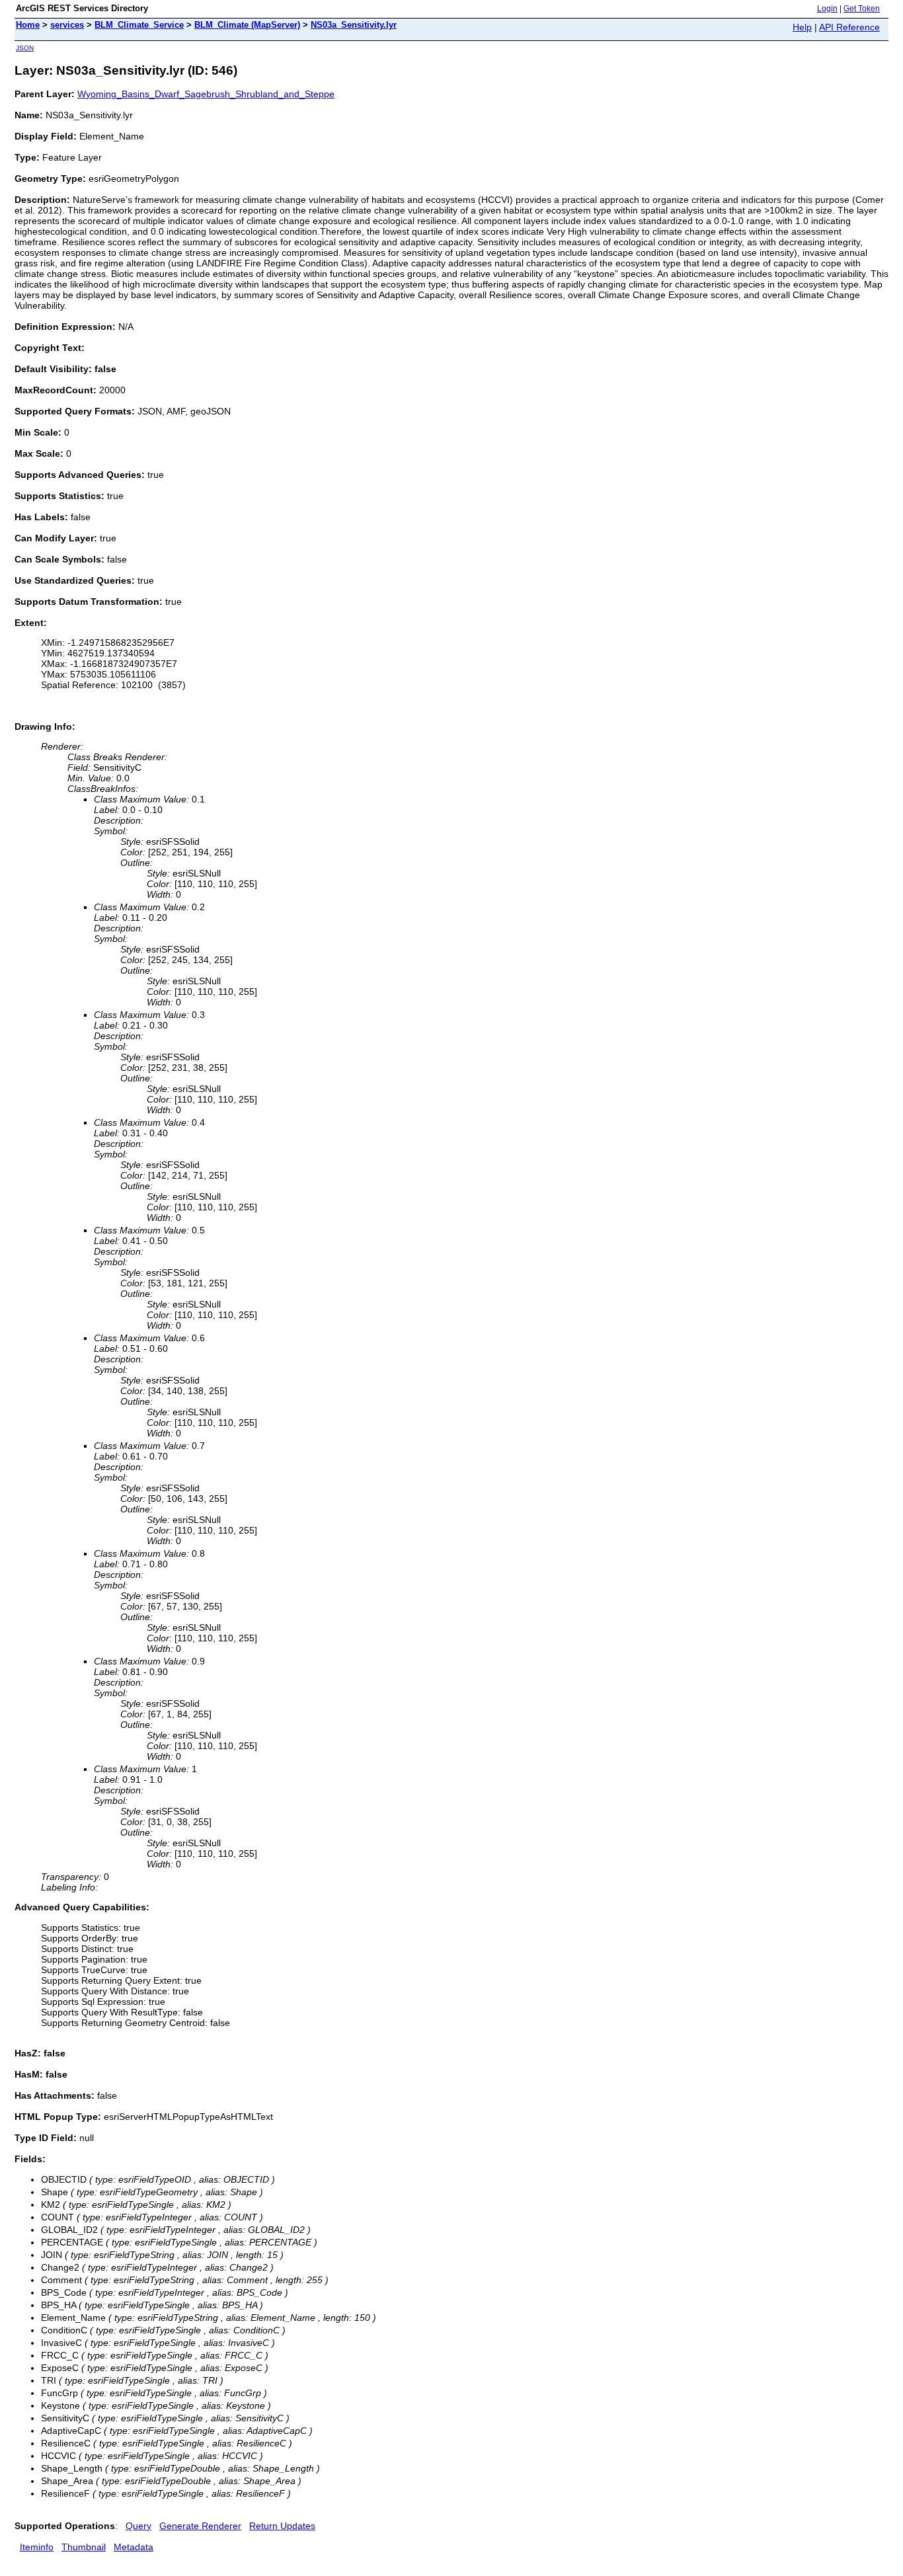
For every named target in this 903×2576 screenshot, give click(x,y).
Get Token (862, 9)
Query (138, 2526)
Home (28, 25)
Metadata (134, 2547)
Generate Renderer (200, 2526)
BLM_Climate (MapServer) (247, 25)
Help (802, 27)
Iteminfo (37, 2547)
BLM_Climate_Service (139, 25)
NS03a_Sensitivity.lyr (354, 25)
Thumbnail (84, 2547)
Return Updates (282, 2526)
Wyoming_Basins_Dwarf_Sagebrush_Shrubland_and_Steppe (206, 94)
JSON (25, 48)
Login (827, 9)
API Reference (849, 27)
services (67, 25)
